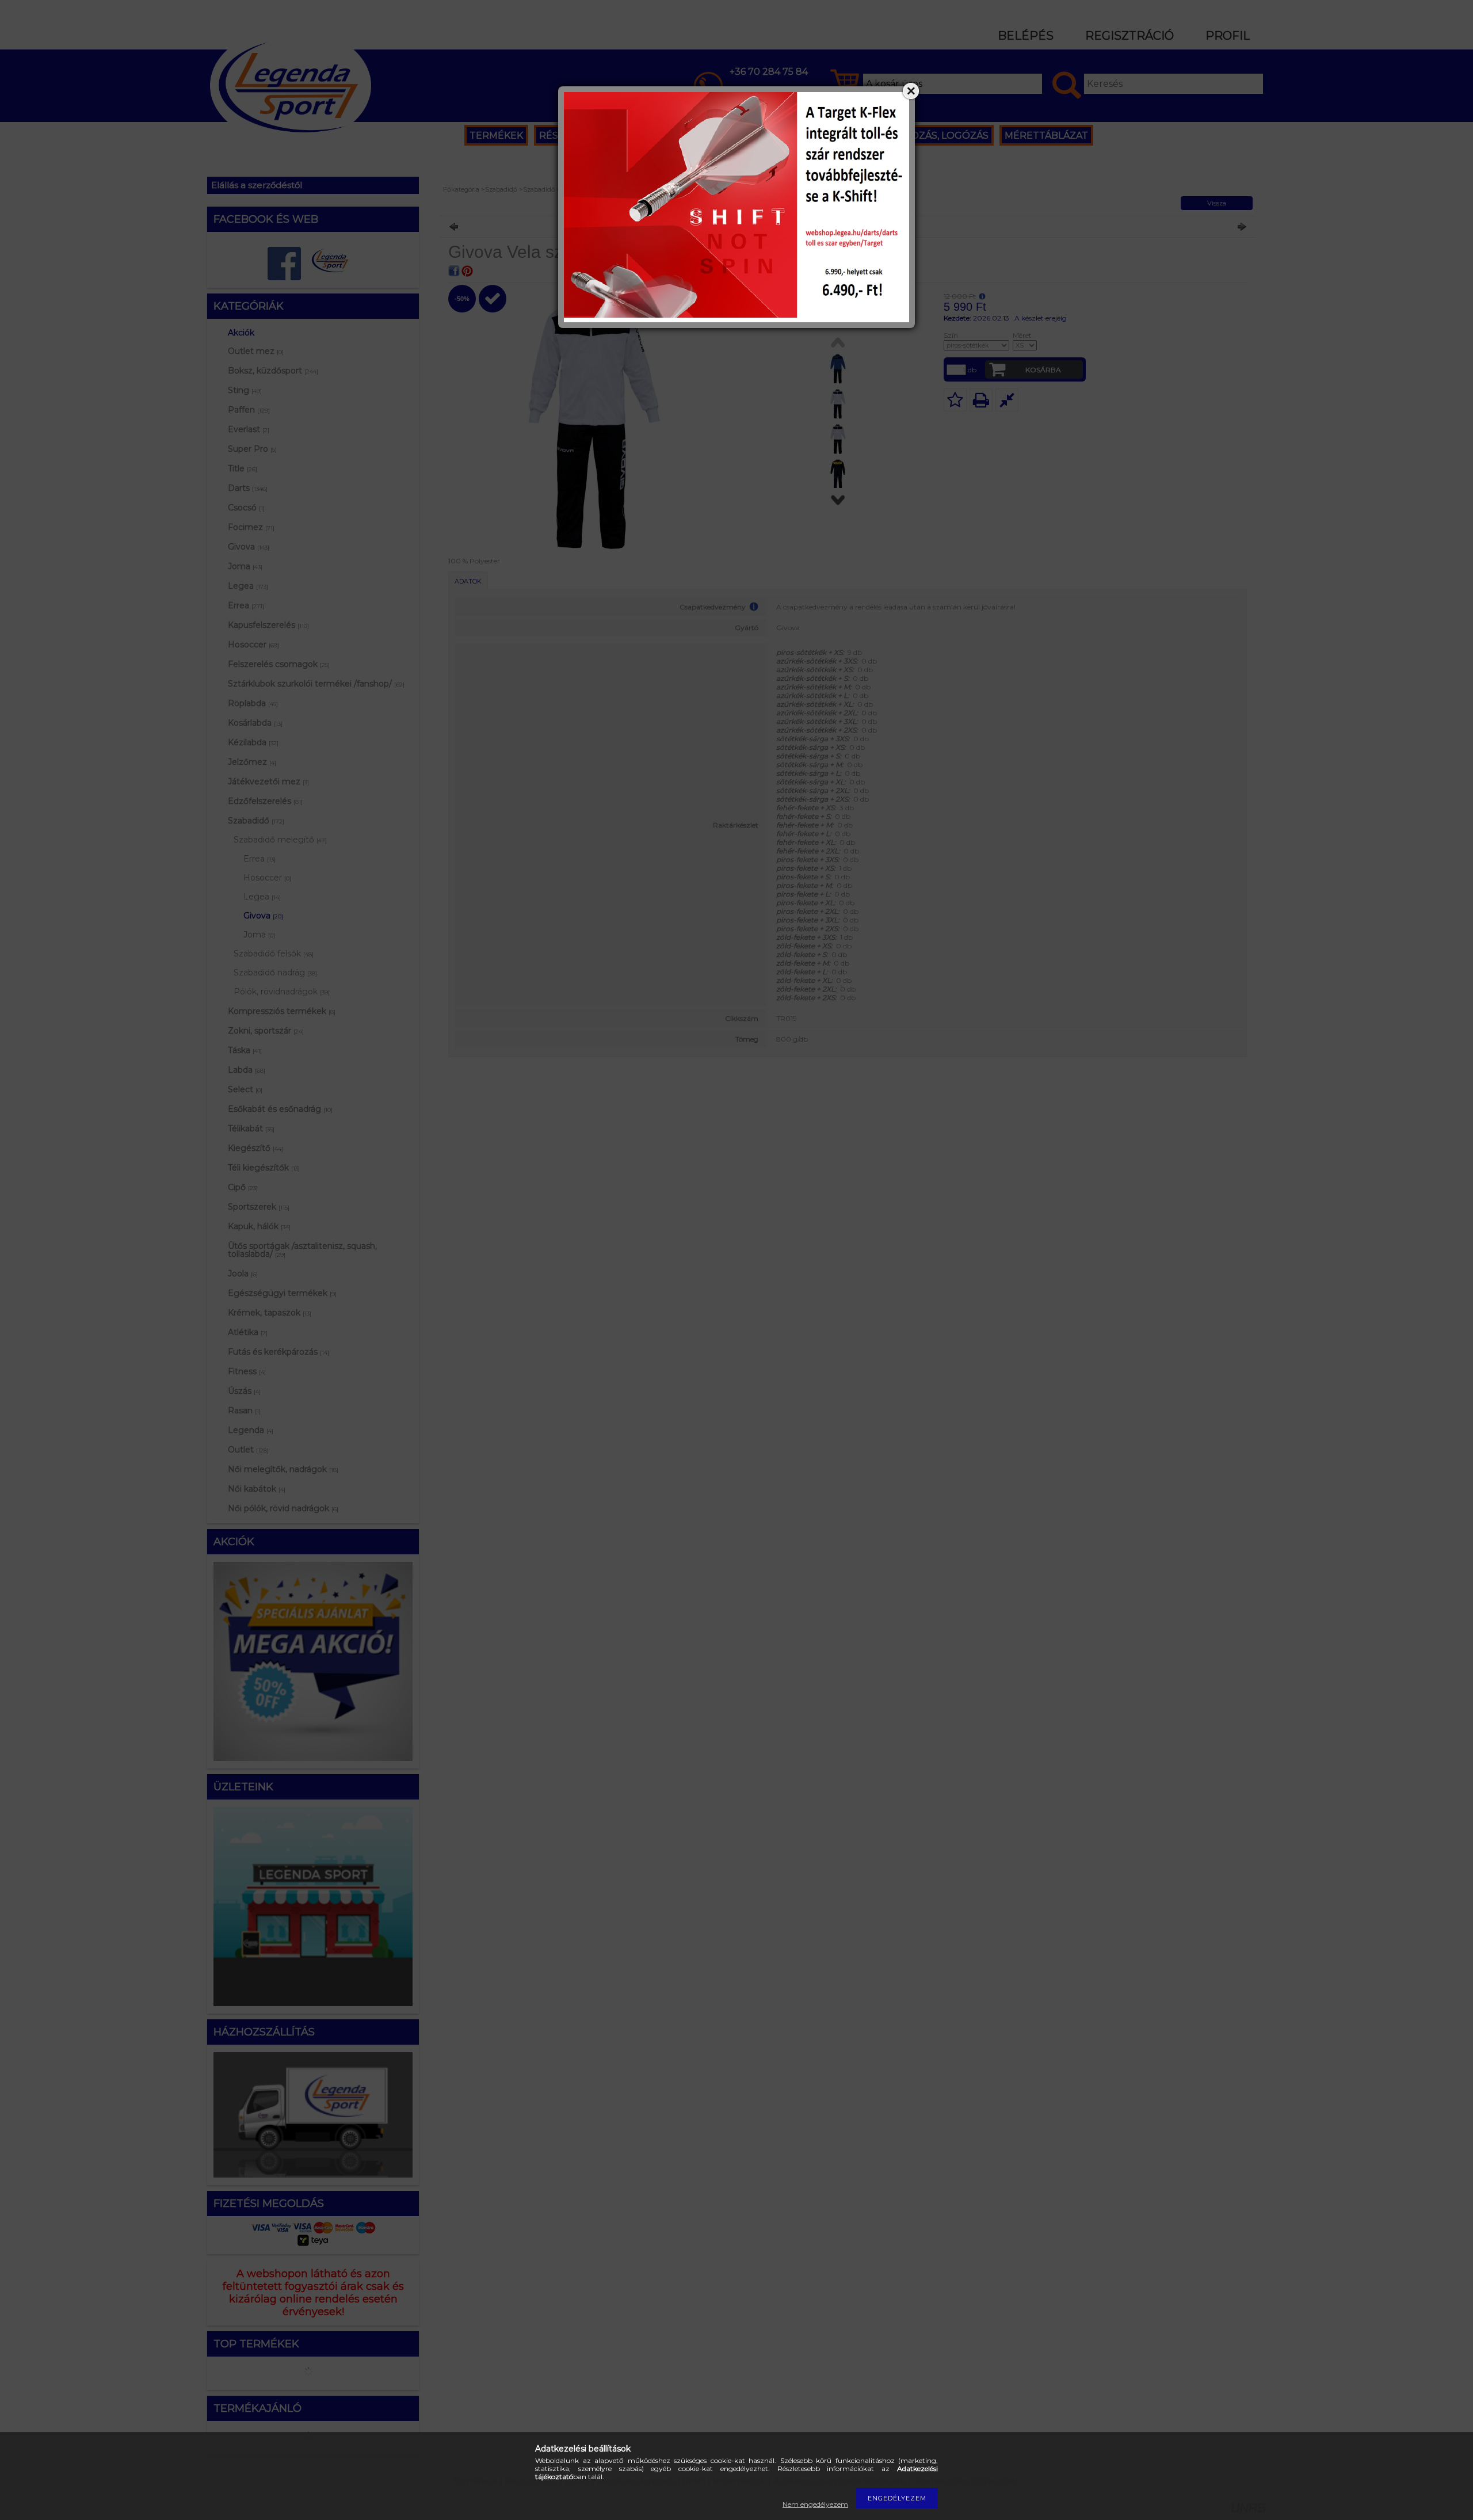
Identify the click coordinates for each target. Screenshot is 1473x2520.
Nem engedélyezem (815, 2504)
